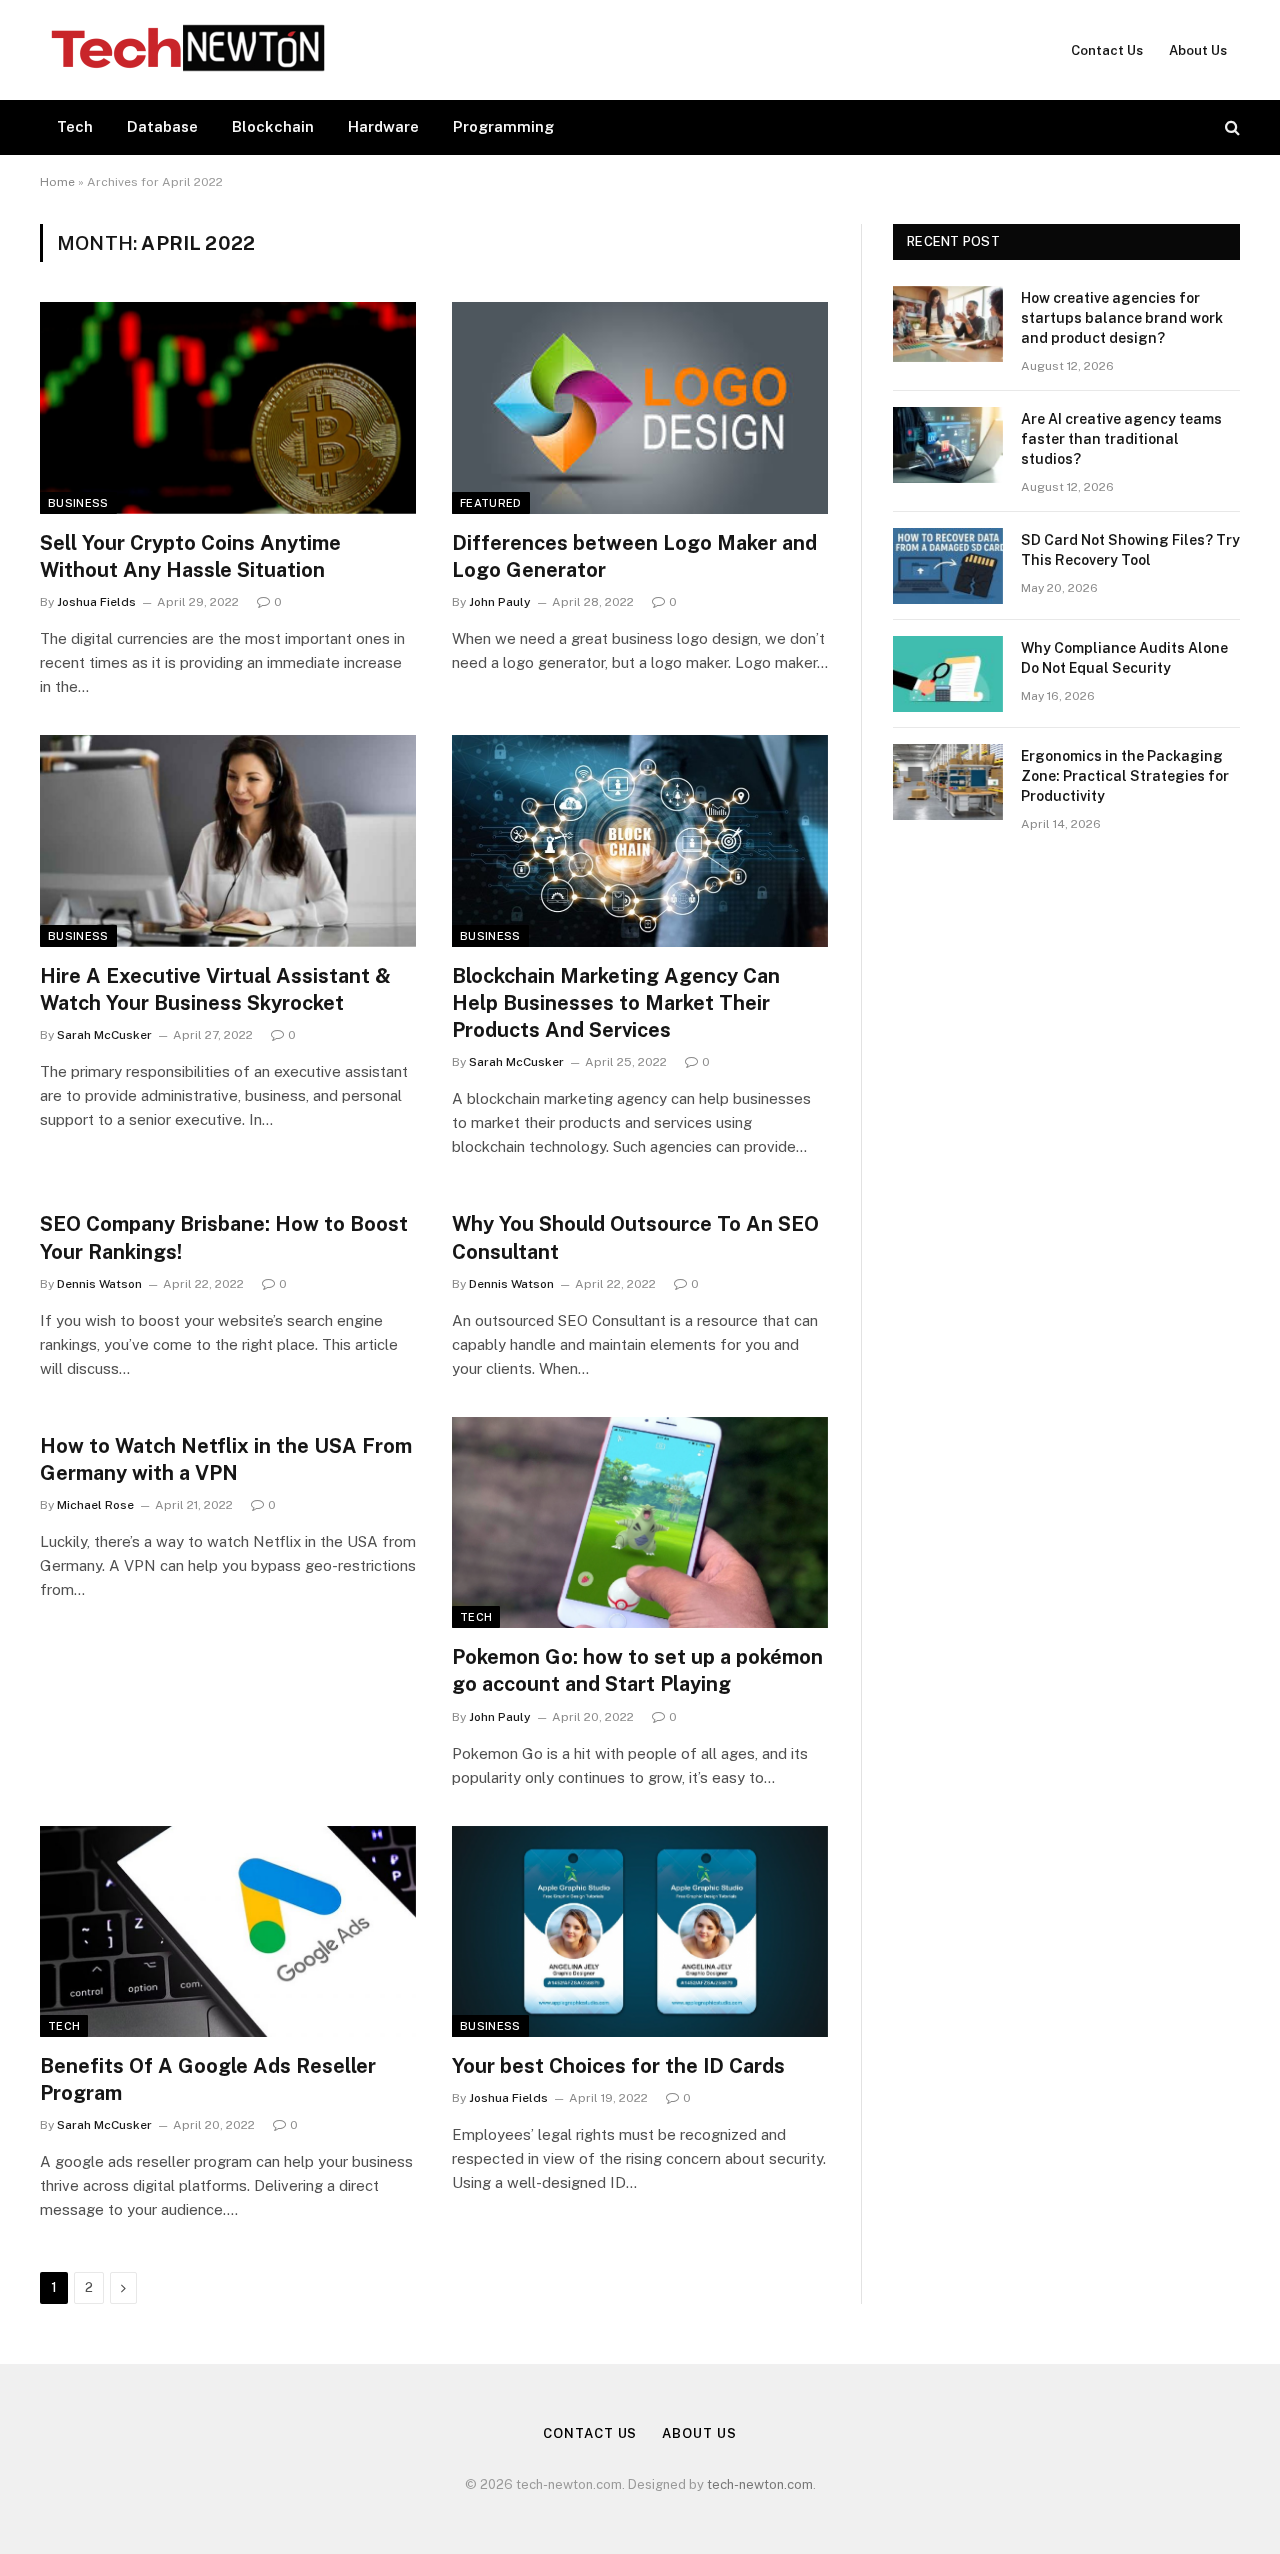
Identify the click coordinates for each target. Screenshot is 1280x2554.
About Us (1198, 50)
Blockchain (273, 126)
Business (78, 503)
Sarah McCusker (104, 1035)
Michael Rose (95, 1505)
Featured (491, 503)
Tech (75, 126)
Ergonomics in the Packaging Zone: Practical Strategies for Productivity (1125, 776)
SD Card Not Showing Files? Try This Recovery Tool (1130, 550)
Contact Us (1107, 50)
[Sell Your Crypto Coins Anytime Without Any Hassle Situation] (228, 408)
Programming (503, 126)
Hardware (383, 126)
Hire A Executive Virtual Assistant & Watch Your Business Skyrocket (215, 989)
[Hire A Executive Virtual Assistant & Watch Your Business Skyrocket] (228, 841)
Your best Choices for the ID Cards (618, 2066)
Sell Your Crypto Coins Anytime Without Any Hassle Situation (190, 556)
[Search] (1230, 127)
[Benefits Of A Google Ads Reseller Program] (228, 1932)
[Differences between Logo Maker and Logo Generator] (640, 408)
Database (162, 126)
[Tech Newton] (188, 50)
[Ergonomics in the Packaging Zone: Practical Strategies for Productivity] (948, 782)
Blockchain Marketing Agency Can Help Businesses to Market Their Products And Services (616, 1003)
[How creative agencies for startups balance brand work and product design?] (948, 324)
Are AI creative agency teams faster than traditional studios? (1121, 439)
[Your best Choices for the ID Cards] (640, 1932)
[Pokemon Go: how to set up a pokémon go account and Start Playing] (640, 1523)
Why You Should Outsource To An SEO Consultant (635, 1237)
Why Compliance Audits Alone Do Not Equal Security (1124, 658)
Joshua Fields (96, 602)
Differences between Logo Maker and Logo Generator (634, 556)
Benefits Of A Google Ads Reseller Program (208, 2079)
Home (57, 182)
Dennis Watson (99, 1284)
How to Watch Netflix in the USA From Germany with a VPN (226, 1459)
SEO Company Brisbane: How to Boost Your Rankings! (224, 1237)
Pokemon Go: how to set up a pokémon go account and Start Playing (637, 1670)
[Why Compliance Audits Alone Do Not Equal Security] (948, 674)
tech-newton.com (760, 2484)
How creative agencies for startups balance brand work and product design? (1122, 318)
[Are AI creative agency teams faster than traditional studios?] (948, 445)
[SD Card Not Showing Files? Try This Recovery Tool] (948, 566)
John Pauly (500, 602)
